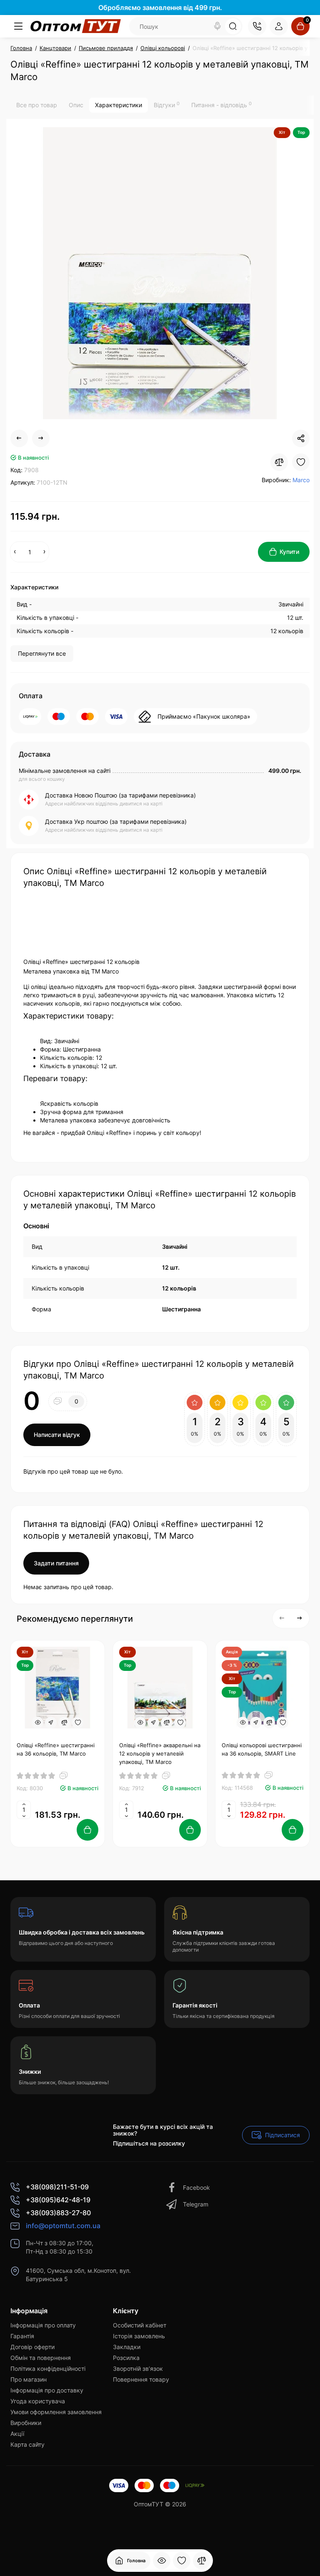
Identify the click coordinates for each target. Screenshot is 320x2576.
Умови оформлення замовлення (56, 2412)
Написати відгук (57, 1435)
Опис (76, 105)
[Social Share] (301, 438)
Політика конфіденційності (48, 2368)
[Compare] (279, 462)
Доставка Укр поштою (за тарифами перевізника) (116, 821)
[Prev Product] (19, 438)
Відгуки (167, 105)
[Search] (217, 26)
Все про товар (37, 105)
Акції (17, 2434)
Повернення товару (141, 2379)
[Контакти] (257, 26)
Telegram (196, 2204)
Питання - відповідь (221, 105)
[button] (282, 1618)
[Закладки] (182, 2561)
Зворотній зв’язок (138, 2368)
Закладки (127, 2347)
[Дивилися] (162, 2561)
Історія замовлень (139, 2336)
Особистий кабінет (140, 2325)
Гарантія (22, 2336)
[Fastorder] (51, 1723)
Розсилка (126, 2358)
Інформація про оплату (43, 2325)
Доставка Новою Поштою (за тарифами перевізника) (120, 795)
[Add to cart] (87, 1830)
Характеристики (119, 105)
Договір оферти (32, 2347)
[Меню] (18, 26)
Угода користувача (38, 2401)
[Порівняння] (202, 2561)
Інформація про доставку (47, 2390)
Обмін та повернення (41, 2358)
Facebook (196, 2187)
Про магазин (29, 2379)
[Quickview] (37, 1723)
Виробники (26, 2423)
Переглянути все (42, 653)
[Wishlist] (301, 462)
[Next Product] (41, 438)
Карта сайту (27, 2444)
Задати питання (56, 1563)
